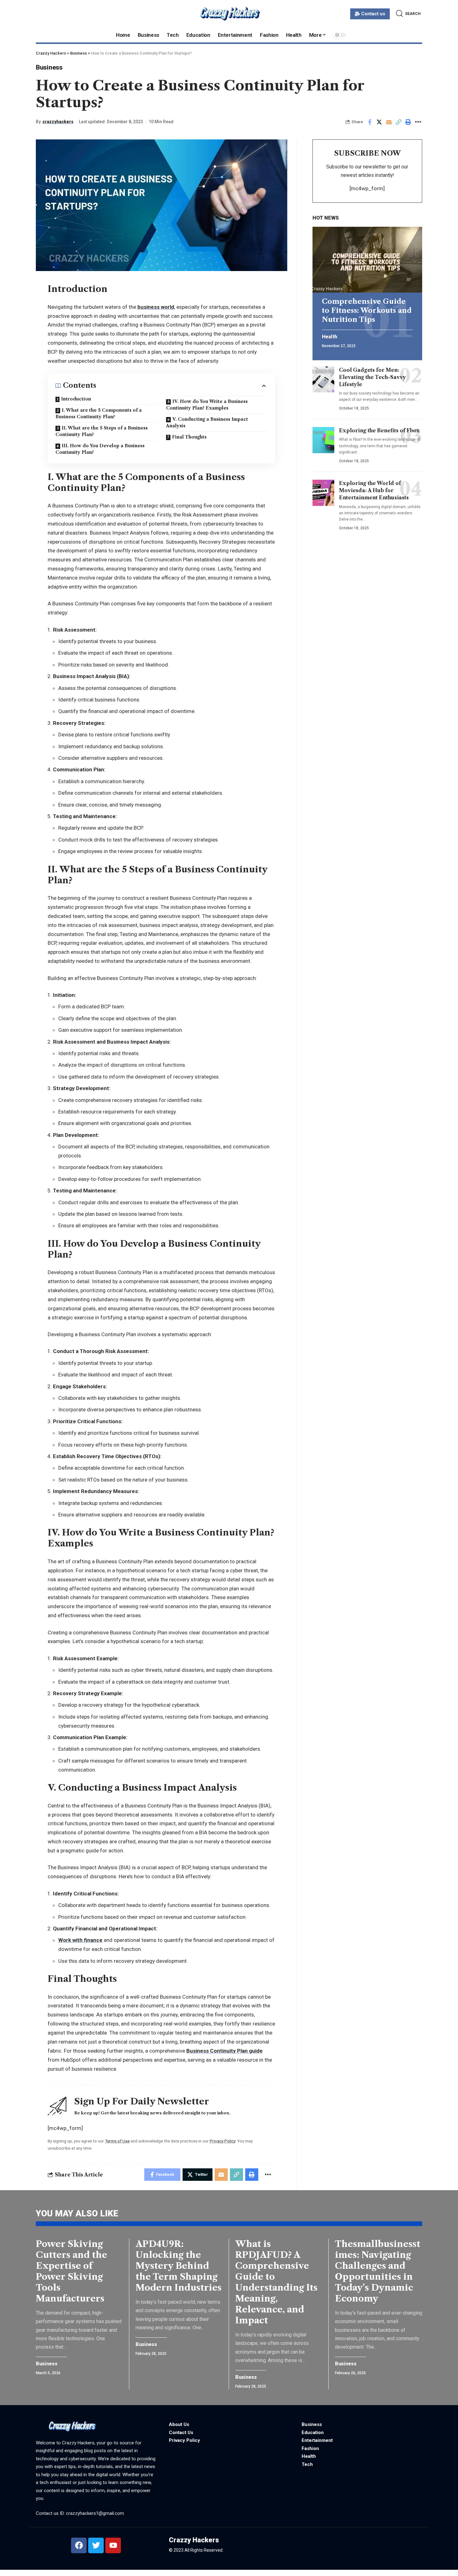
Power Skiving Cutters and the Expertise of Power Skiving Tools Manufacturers (72, 2271)
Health (329, 337)
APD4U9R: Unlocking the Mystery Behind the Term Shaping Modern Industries (179, 2266)
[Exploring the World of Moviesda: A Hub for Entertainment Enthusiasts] (323, 493)
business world (156, 307)
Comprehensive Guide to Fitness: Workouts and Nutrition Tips (367, 310)
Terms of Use (117, 2141)
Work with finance (80, 1940)
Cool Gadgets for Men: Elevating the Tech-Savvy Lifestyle (372, 377)
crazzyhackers (58, 122)
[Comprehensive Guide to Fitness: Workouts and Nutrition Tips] (367, 260)
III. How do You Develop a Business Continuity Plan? (100, 449)
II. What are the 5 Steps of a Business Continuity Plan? (102, 431)
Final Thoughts (189, 437)
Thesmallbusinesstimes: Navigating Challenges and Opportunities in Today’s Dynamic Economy (378, 2271)
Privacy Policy (222, 2141)
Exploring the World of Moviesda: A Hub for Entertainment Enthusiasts (374, 490)
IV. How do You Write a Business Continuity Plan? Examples (207, 405)
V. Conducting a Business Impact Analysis (207, 422)
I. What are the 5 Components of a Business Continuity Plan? (99, 413)
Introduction (76, 399)
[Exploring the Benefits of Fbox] (323, 440)
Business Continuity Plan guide (224, 2051)
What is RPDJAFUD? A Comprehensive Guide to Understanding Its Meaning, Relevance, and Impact (276, 2282)
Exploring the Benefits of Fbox (379, 430)
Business (49, 67)
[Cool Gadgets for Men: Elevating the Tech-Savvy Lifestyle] (323, 379)
